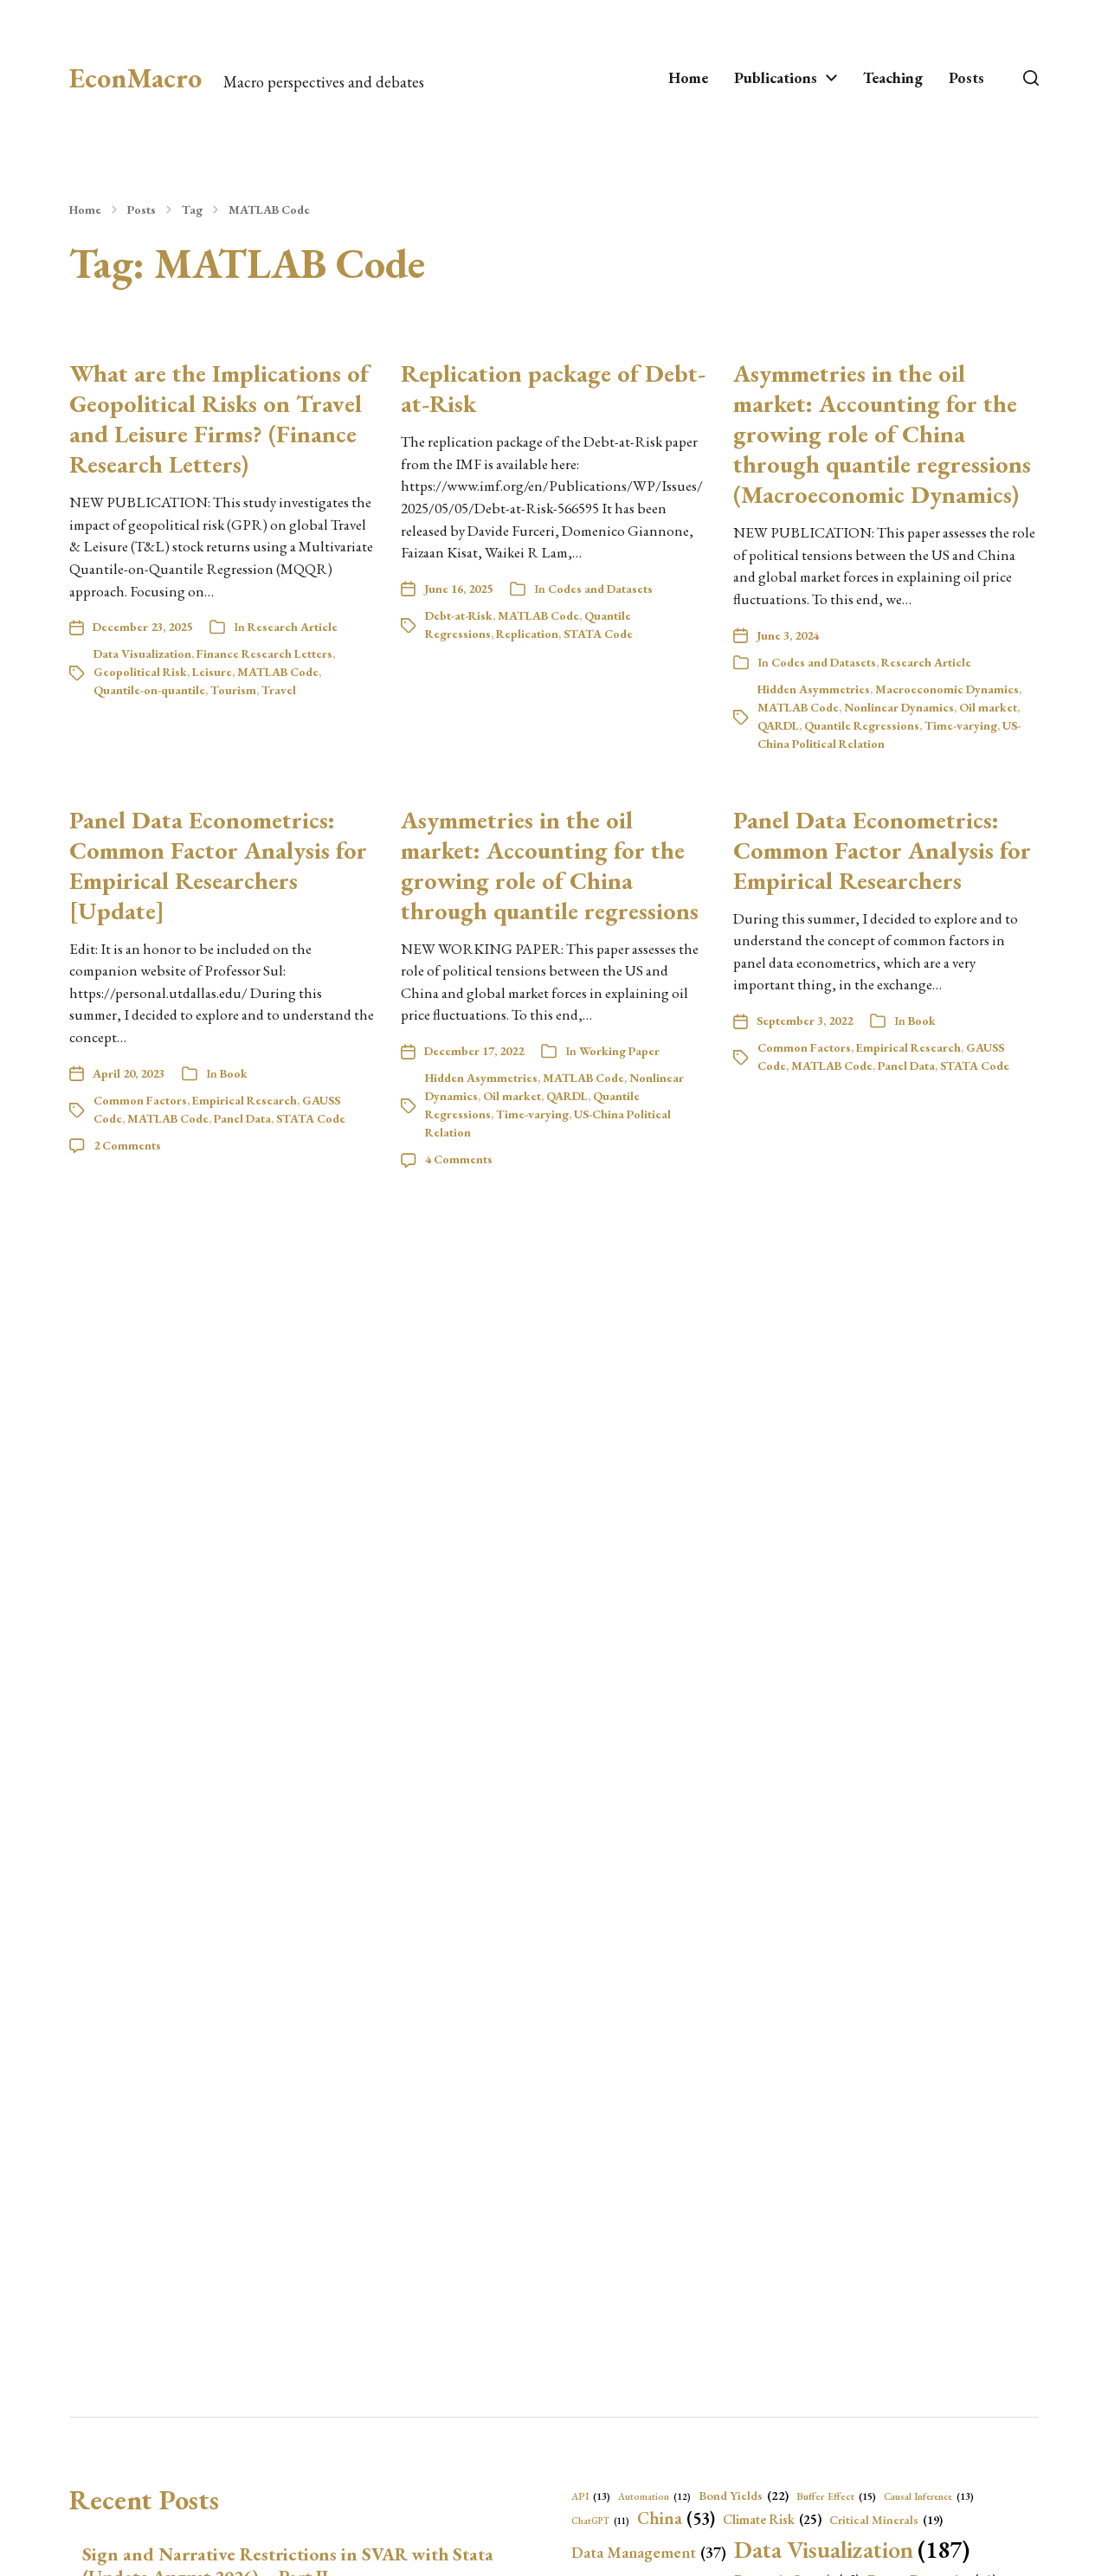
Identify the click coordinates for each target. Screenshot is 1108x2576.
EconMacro (135, 78)
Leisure (212, 672)
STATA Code (598, 634)
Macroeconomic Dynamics (947, 689)
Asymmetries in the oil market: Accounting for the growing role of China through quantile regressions (550, 865)
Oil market (988, 707)
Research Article (293, 627)
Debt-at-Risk (459, 615)
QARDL (778, 725)
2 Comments (127, 1145)
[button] (1031, 78)
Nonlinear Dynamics (899, 707)
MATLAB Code (269, 209)
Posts (966, 78)
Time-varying (961, 725)
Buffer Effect (836, 2496)
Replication (527, 634)
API (591, 2496)
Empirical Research (245, 1100)
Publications (776, 78)
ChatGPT (600, 2521)
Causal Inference (929, 2496)
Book (234, 1073)
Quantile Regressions (862, 725)
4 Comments (459, 1159)
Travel (279, 690)
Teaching (893, 78)
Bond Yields (744, 2495)
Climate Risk (772, 2520)
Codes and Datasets (600, 589)
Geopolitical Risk (140, 672)
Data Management (649, 2552)
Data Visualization (142, 654)
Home (688, 78)
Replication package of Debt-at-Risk (553, 388)
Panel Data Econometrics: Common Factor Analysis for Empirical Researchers (882, 850)
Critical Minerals (886, 2520)
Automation (654, 2496)
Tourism (233, 690)
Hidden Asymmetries (814, 689)
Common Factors (140, 1100)
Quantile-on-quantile (149, 690)
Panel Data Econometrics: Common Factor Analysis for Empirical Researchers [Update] (218, 865)
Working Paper (619, 1051)
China (676, 2518)
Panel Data (242, 1118)
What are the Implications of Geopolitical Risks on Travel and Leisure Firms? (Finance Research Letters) (219, 419)
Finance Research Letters (264, 654)
